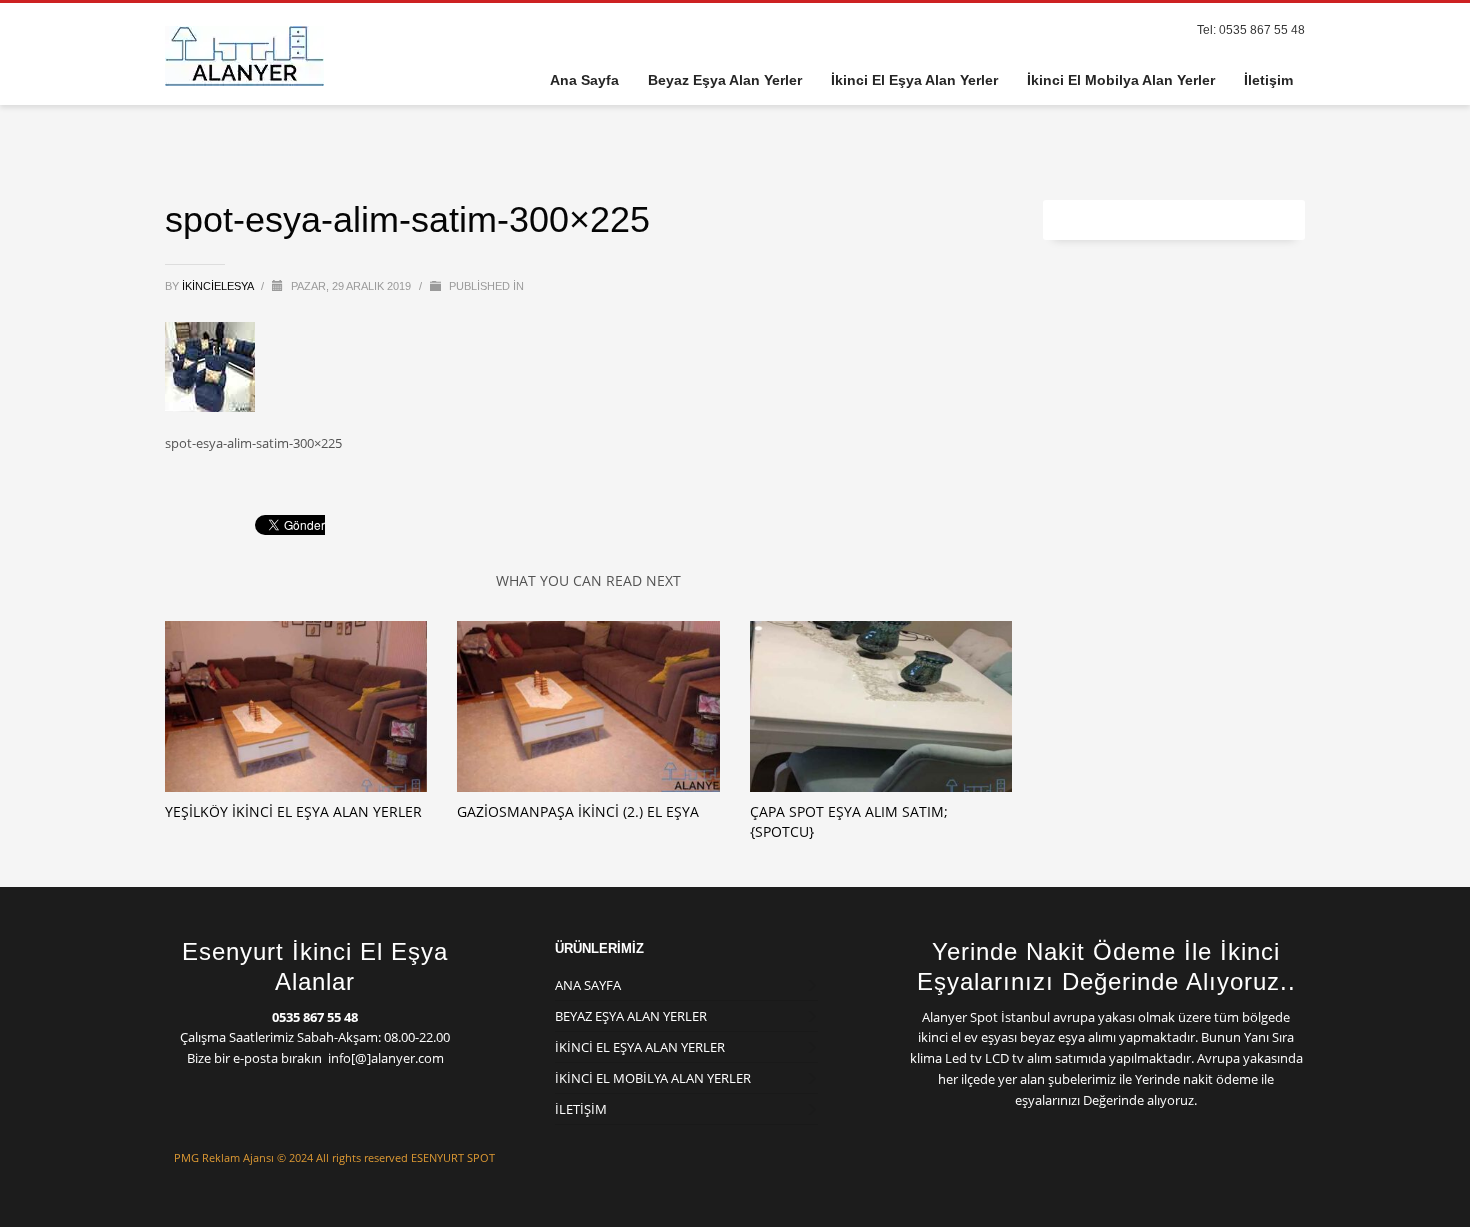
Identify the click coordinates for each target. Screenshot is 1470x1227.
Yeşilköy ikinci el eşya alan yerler (293, 811)
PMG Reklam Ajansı (224, 1157)
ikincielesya (219, 286)
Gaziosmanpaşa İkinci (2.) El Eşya (578, 811)
